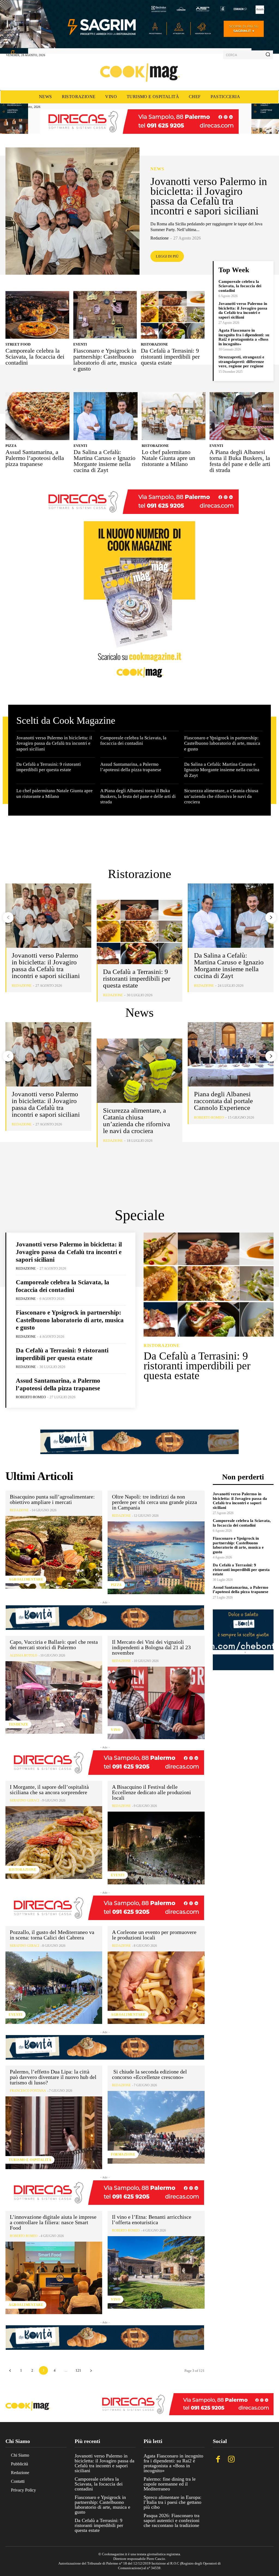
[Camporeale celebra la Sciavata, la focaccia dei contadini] (37, 315)
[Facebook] (218, 2460)
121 (78, 2370)
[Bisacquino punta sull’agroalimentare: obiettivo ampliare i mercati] (54, 1552)
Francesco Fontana (28, 2091)
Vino (116, 1730)
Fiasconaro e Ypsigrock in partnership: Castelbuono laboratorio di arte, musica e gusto (105, 360)
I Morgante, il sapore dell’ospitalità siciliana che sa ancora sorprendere (49, 1790)
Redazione (160, 238)
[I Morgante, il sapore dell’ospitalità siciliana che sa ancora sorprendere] (54, 1842)
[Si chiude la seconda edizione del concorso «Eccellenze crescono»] (156, 2127)
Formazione (123, 2154)
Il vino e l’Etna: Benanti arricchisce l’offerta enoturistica (152, 2220)
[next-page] (271, 918)
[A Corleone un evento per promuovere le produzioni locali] (156, 1988)
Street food (18, 344)
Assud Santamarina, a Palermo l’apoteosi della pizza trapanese (35, 458)
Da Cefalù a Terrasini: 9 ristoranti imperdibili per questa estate (170, 357)
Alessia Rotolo (24, 1655)
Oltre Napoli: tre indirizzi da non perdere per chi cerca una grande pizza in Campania (154, 1502)
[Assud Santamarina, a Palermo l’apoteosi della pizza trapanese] (37, 416)
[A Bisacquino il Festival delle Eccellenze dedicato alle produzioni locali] (156, 1848)
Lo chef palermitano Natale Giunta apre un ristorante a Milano (168, 458)
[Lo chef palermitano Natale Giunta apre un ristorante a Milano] (174, 416)
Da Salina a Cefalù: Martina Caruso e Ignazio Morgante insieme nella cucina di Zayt (104, 461)
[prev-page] (8, 918)
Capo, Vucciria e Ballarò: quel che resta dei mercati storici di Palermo (54, 1645)
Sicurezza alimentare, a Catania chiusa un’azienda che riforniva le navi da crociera (221, 796)
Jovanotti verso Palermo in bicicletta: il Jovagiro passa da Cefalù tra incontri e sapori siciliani (209, 196)
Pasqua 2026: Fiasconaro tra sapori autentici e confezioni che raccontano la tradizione (172, 2520)
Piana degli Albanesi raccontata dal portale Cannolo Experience (223, 1101)
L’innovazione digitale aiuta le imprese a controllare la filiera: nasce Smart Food (53, 2222)
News (157, 169)
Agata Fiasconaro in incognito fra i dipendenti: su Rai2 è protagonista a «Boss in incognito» (244, 337)
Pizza (11, 446)
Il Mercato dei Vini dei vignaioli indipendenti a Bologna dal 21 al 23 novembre (151, 1647)
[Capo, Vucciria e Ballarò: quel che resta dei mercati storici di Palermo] (54, 1697)
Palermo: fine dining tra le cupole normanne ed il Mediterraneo (170, 2484)
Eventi (80, 344)
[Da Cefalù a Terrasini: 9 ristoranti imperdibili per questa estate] (173, 315)
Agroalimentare (26, 1579)
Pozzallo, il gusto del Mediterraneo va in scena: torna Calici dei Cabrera (52, 1935)
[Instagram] (231, 2460)
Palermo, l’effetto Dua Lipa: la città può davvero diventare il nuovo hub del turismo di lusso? (53, 2077)
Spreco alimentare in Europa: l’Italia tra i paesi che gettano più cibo (172, 2502)
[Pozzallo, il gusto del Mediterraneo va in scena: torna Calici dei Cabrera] (54, 1988)
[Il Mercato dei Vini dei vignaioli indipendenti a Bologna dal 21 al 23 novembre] (156, 1703)
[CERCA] (268, 55)
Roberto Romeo (209, 1117)
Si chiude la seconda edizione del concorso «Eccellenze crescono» (149, 2074)
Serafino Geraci (25, 1800)
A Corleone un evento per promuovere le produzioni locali (154, 1935)
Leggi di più (167, 256)
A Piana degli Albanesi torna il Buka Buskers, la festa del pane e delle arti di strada (240, 461)
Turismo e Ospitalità (30, 2160)
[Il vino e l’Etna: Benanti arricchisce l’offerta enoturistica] (156, 2272)
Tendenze (18, 1724)
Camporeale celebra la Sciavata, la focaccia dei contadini (35, 357)
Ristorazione (154, 344)
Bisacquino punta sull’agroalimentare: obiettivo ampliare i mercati (52, 1499)
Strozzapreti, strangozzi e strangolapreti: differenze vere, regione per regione (241, 361)
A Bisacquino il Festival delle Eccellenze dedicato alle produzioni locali (151, 1792)
